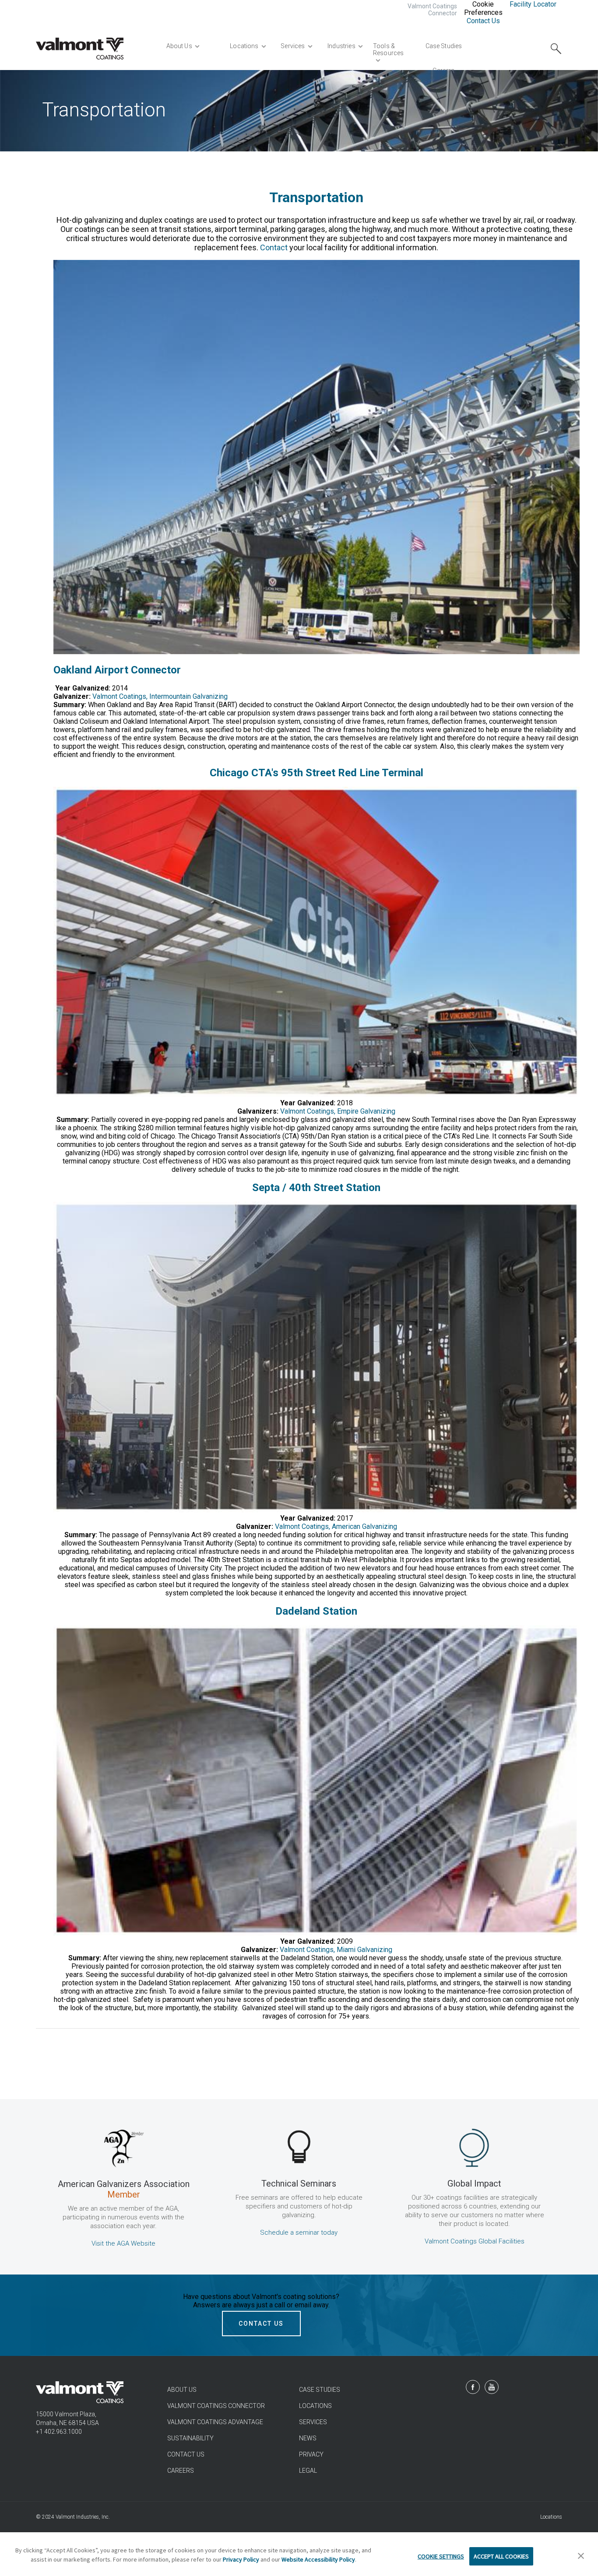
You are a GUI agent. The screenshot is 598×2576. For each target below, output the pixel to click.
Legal (308, 2471)
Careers (181, 2471)
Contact (274, 247)
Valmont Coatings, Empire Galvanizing (338, 1111)
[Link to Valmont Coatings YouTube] (492, 2387)
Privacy (311, 2454)
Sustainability (190, 2438)
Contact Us (483, 21)
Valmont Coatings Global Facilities (475, 2241)
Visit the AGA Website (123, 2243)
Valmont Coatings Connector (432, 10)
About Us (182, 2390)
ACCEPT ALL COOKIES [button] (501, 2556)
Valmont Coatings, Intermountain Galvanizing (160, 696)
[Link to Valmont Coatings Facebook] (473, 2387)
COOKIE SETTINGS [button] (441, 2556)
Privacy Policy (241, 2559)
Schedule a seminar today (299, 2233)
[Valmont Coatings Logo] (80, 49)
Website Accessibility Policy (318, 2559)
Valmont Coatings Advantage (215, 2422)
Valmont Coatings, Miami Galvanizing (336, 1950)
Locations (315, 2406)
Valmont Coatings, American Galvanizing (336, 1526)
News (308, 2438)
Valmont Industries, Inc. (83, 2517)
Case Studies (320, 2390)
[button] (581, 2556)
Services (313, 2422)
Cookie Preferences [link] (483, 8)
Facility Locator (533, 4)
